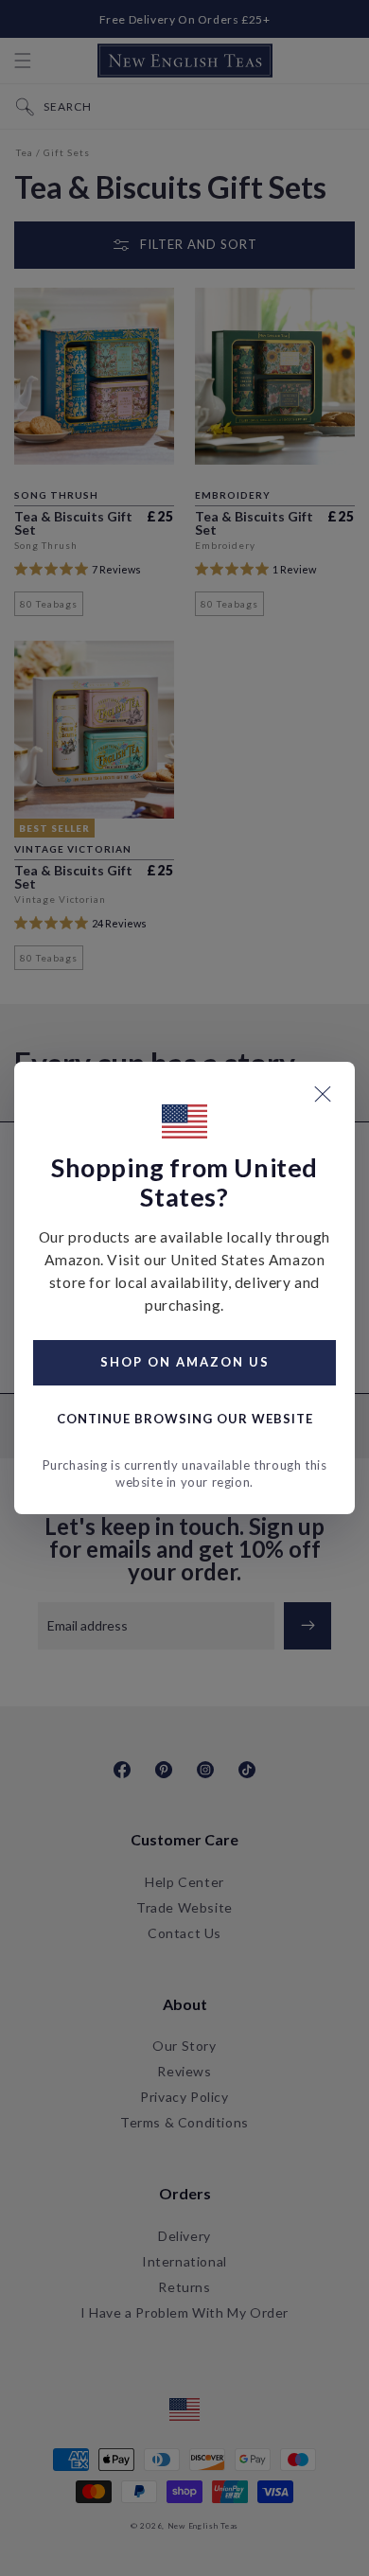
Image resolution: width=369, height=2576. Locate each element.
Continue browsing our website (185, 1419)
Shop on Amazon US (185, 1362)
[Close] (323, 1094)
